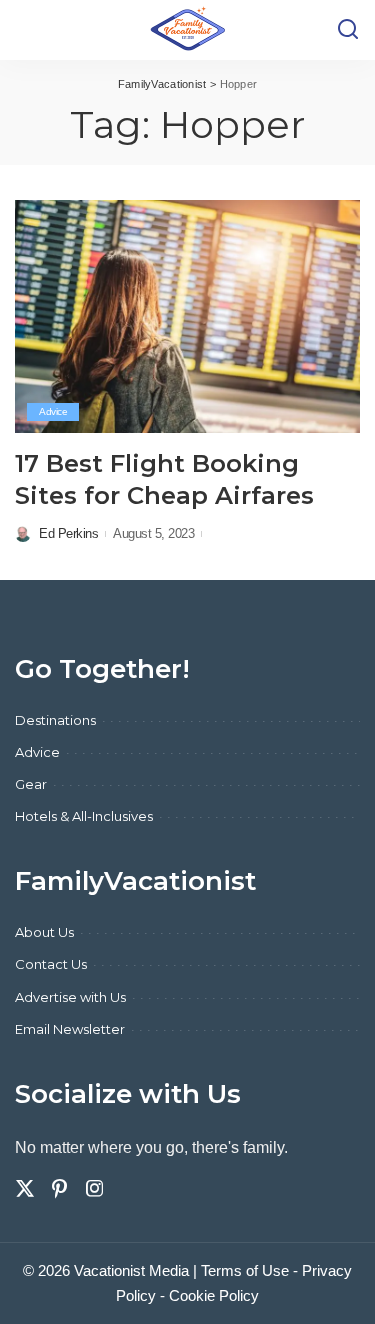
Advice (53, 411)
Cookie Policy (214, 1295)
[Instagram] (95, 1189)
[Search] (348, 30)
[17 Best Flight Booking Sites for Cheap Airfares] (187, 316)
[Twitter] (25, 1189)
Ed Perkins (68, 533)
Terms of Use (245, 1270)
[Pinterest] (60, 1189)
